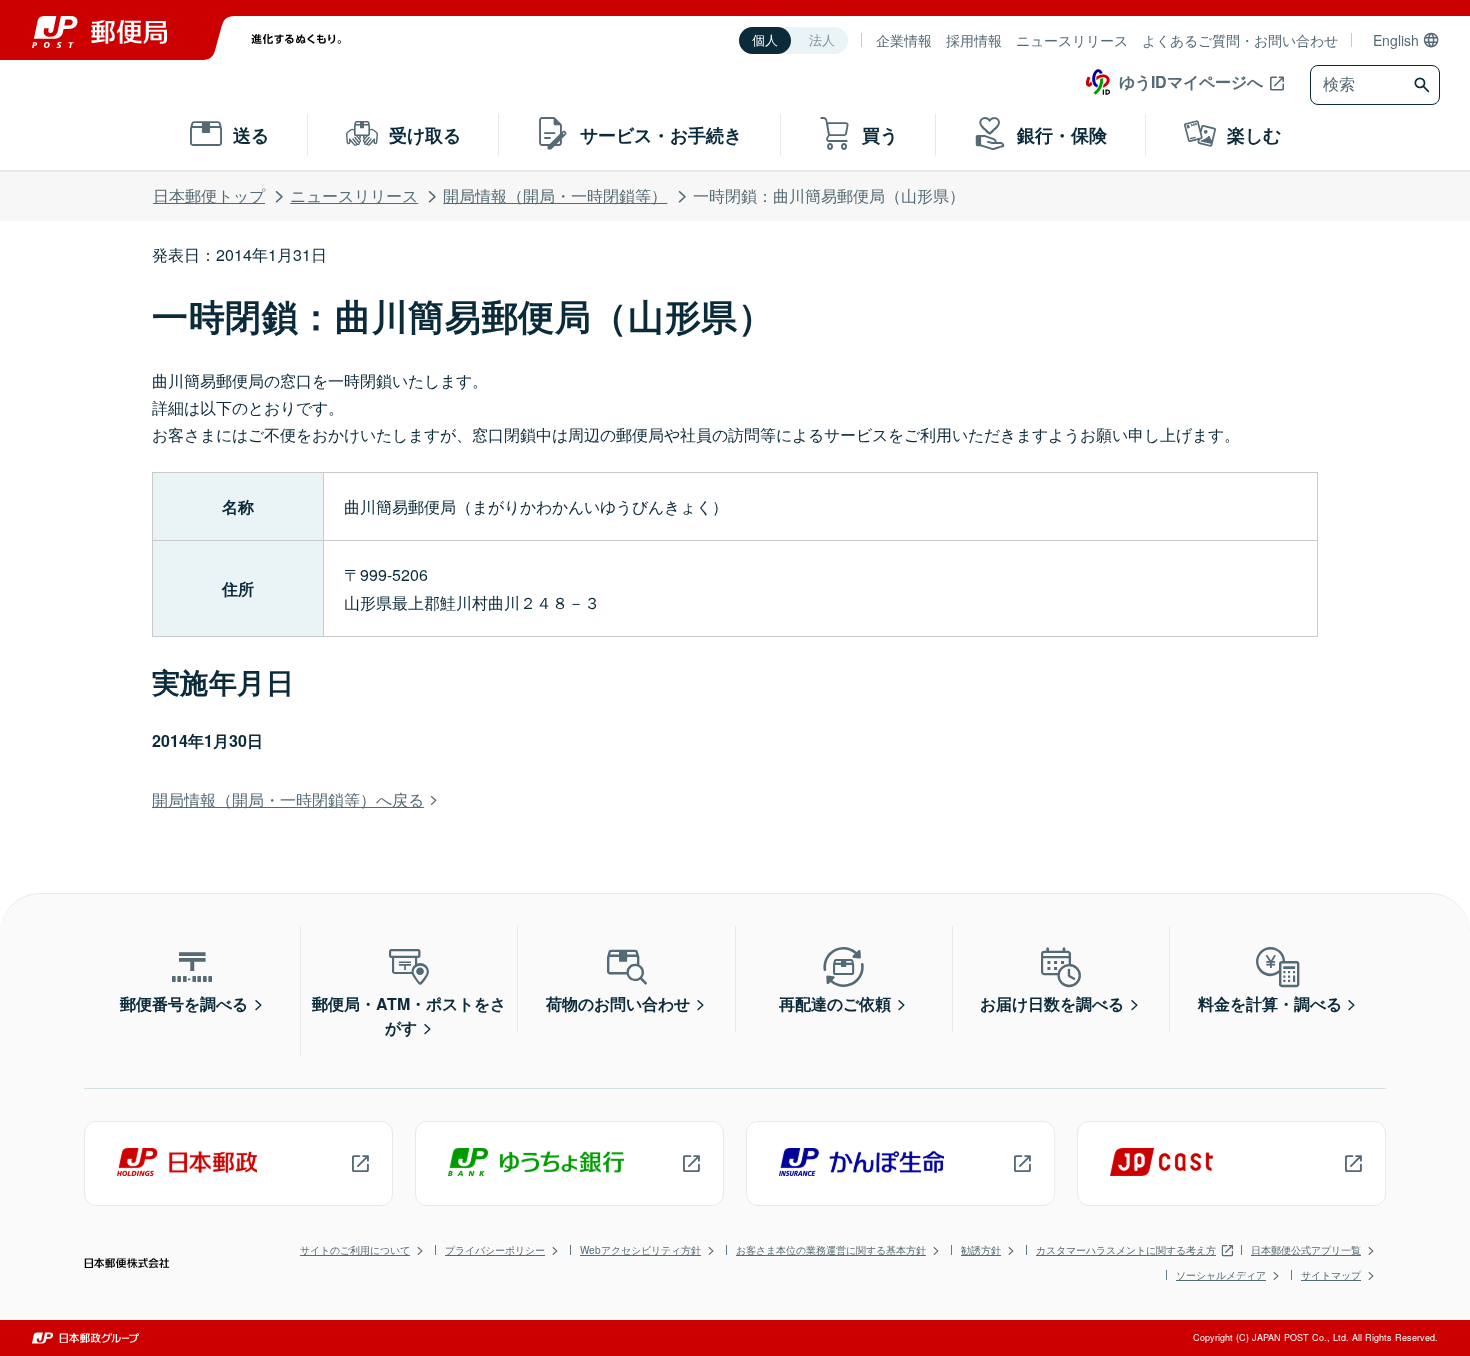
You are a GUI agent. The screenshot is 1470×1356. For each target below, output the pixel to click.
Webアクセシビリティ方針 (640, 1250)
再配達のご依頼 (835, 1003)
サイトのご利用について (355, 1250)
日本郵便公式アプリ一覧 (1306, 1250)
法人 (822, 40)
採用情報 (974, 40)
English (1396, 40)
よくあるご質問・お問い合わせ (1240, 40)
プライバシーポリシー (495, 1250)
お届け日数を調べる (1052, 1003)
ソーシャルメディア (1221, 1275)
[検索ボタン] (1424, 85)
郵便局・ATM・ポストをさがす (409, 1015)
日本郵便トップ (209, 195)
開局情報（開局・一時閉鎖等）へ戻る (288, 799)
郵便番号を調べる (184, 1003)
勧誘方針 (981, 1250)
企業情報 (904, 40)
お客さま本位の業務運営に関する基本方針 (831, 1250)
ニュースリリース (1072, 40)
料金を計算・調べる (1270, 1003)
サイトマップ (1331, 1275)
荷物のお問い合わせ (618, 1003)
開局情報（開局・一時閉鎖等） (555, 195)
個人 (765, 40)
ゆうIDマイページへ (1191, 81)
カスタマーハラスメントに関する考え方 (1126, 1250)
